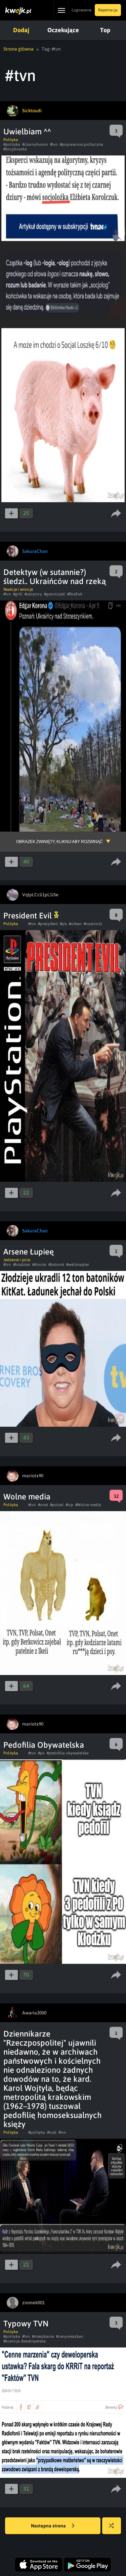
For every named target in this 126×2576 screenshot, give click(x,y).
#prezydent (48, 924)
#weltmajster (78, 1265)
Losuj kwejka (112, 2526)
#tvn (54, 144)
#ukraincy (33, 594)
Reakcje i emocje (18, 589)
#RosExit (75, 594)
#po (41, 1753)
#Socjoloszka (15, 149)
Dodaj (21, 30)
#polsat (57, 1505)
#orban (75, 924)
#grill (18, 594)
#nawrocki (93, 924)
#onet (43, 1505)
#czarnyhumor (35, 144)
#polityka (12, 144)
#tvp (69, 1505)
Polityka (11, 140)
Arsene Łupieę (29, 1252)
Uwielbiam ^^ (27, 132)
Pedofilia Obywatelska (44, 1745)
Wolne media (27, 1497)
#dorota (39, 1265)
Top (105, 30)
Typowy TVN (26, 2324)
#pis (63, 924)
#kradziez (22, 1265)
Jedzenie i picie (17, 1260)
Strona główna (18, 49)
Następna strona (49, 2526)
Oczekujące (63, 30)
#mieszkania (43, 2336)
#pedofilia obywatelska (68, 1753)
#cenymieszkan (70, 2336)
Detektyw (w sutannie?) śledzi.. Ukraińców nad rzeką (55, 577)
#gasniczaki (55, 594)
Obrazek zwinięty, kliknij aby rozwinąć (59, 842)
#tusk (52, 2132)
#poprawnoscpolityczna (81, 144)
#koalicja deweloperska (25, 2341)
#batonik (56, 1265)
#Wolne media (88, 1505)
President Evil (29, 916)
